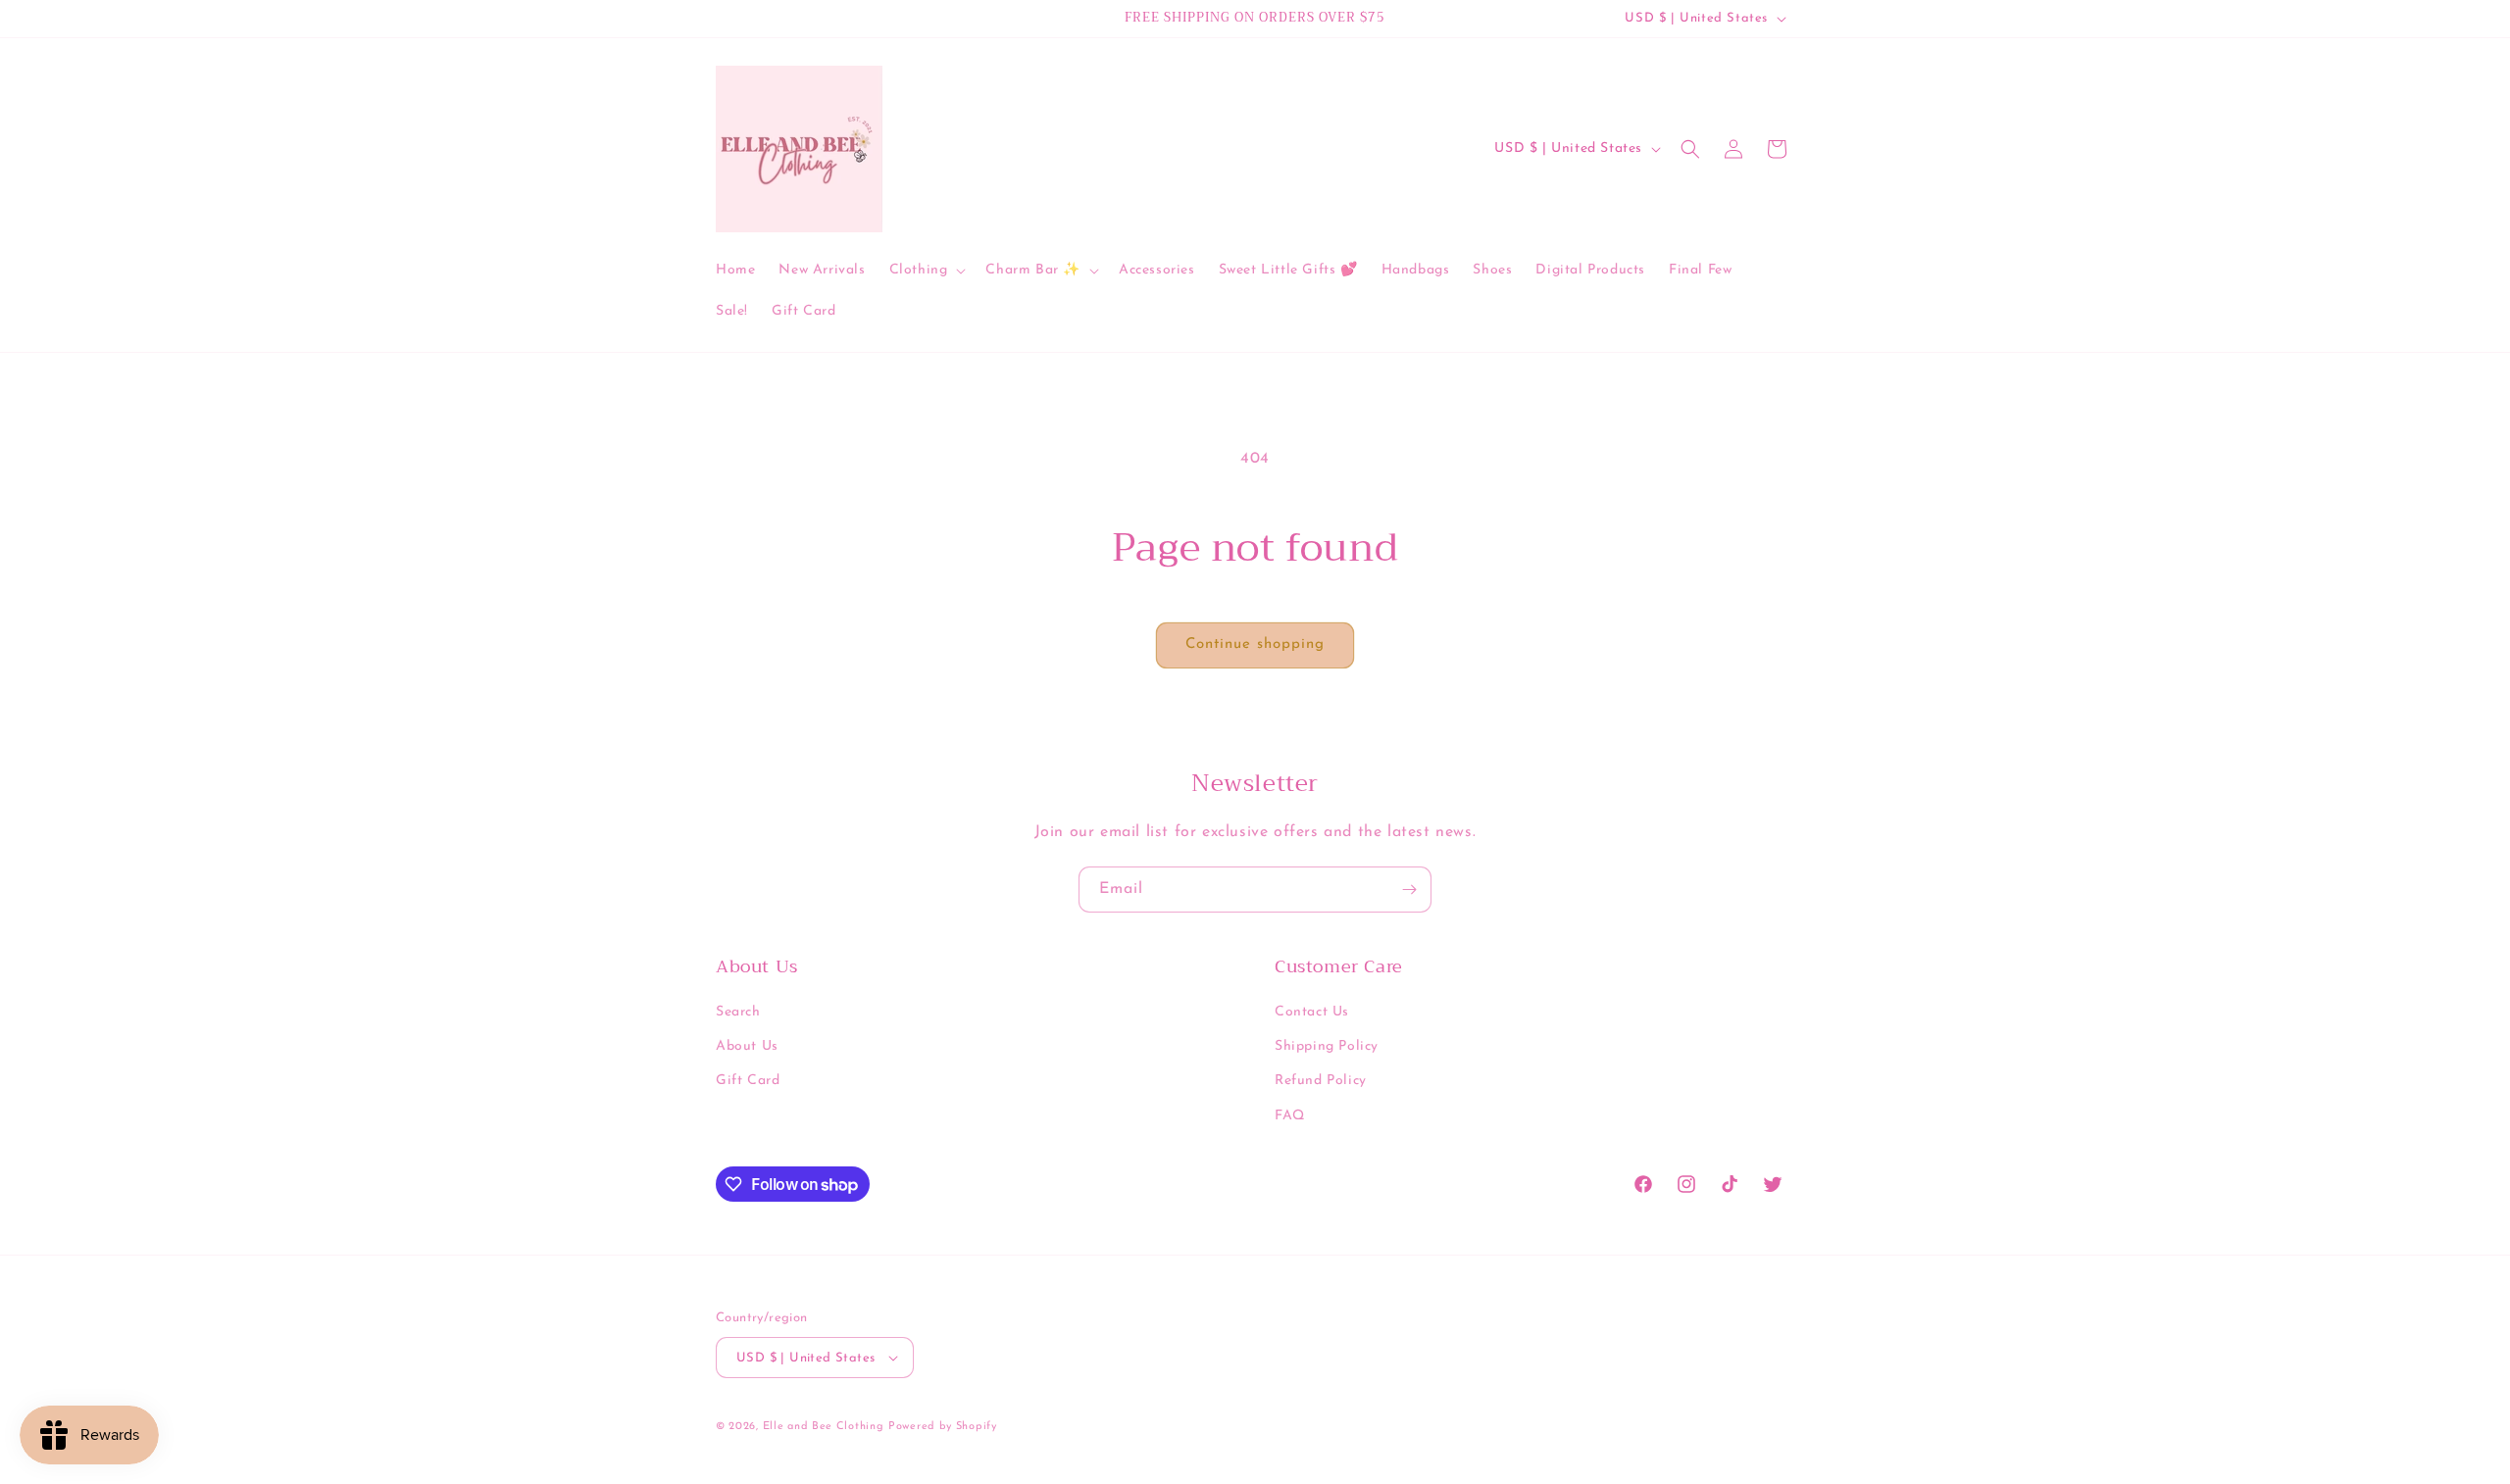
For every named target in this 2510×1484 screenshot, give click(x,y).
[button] (926, 271)
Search (738, 1012)
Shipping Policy (1327, 1046)
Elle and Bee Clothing (824, 1427)
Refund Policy (1321, 1081)
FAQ (1290, 1116)
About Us (747, 1046)
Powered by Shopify (943, 1427)
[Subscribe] (1409, 890)
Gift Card (748, 1081)
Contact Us (1312, 1012)
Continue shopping (1255, 644)
